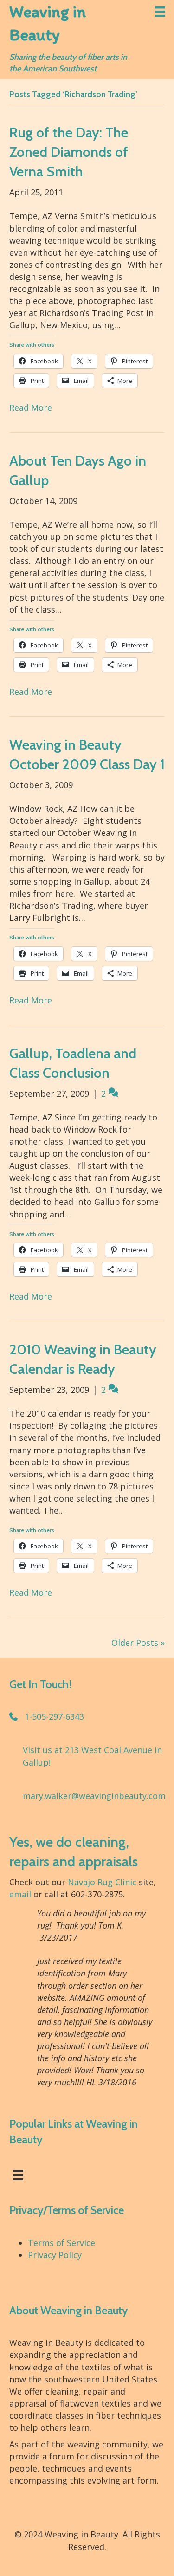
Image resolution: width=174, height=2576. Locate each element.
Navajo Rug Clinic (102, 1882)
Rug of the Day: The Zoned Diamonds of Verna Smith (69, 152)
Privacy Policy (55, 2255)
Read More (31, 408)
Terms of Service (61, 2243)
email (20, 1894)
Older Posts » (138, 1643)
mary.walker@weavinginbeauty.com (94, 1796)
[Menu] (160, 12)
